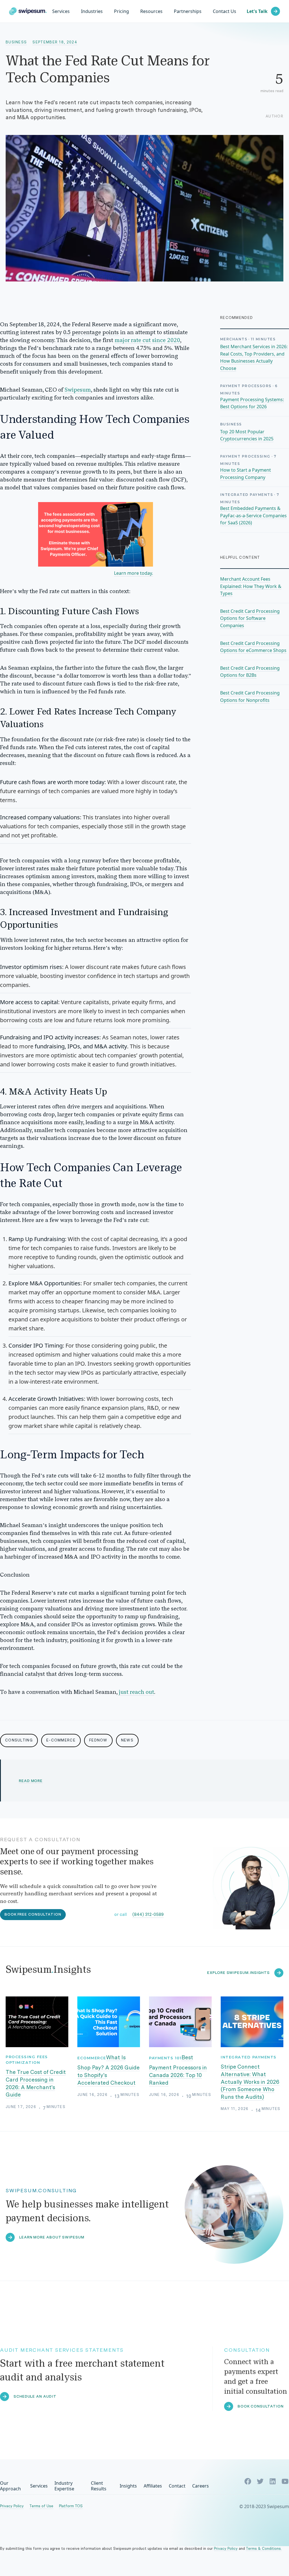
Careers (201, 2486)
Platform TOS (71, 2506)
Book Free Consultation (33, 1914)
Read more (31, 1781)
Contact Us (225, 11)
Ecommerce (92, 2058)
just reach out (136, 1692)
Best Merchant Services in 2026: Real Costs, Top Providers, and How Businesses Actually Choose (254, 357)
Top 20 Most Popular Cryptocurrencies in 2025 (247, 435)
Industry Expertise (64, 2486)
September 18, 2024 (55, 42)
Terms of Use (41, 2506)
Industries (92, 11)
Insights (128, 2486)
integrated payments (249, 2057)
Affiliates (153, 2486)
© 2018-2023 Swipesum (264, 2506)
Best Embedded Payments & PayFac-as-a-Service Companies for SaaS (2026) (253, 515)
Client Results (99, 2486)
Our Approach (10, 2486)
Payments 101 (165, 2058)
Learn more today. (133, 573)
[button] (92, 11)
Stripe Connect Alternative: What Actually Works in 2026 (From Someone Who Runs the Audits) (250, 2082)
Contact (177, 2486)
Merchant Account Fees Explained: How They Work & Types (251, 586)
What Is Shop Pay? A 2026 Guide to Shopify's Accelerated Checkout (109, 2070)
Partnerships (188, 11)
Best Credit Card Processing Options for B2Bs (250, 672)
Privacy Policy (12, 2506)
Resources (151, 11)
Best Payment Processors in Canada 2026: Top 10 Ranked (178, 2070)
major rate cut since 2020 (147, 341)
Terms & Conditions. (264, 2549)
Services (61, 11)
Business (16, 42)
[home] (28, 11)
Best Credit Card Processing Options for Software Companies (250, 618)
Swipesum (78, 390)
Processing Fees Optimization (27, 2060)
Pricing (121, 11)
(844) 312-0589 (148, 1914)
